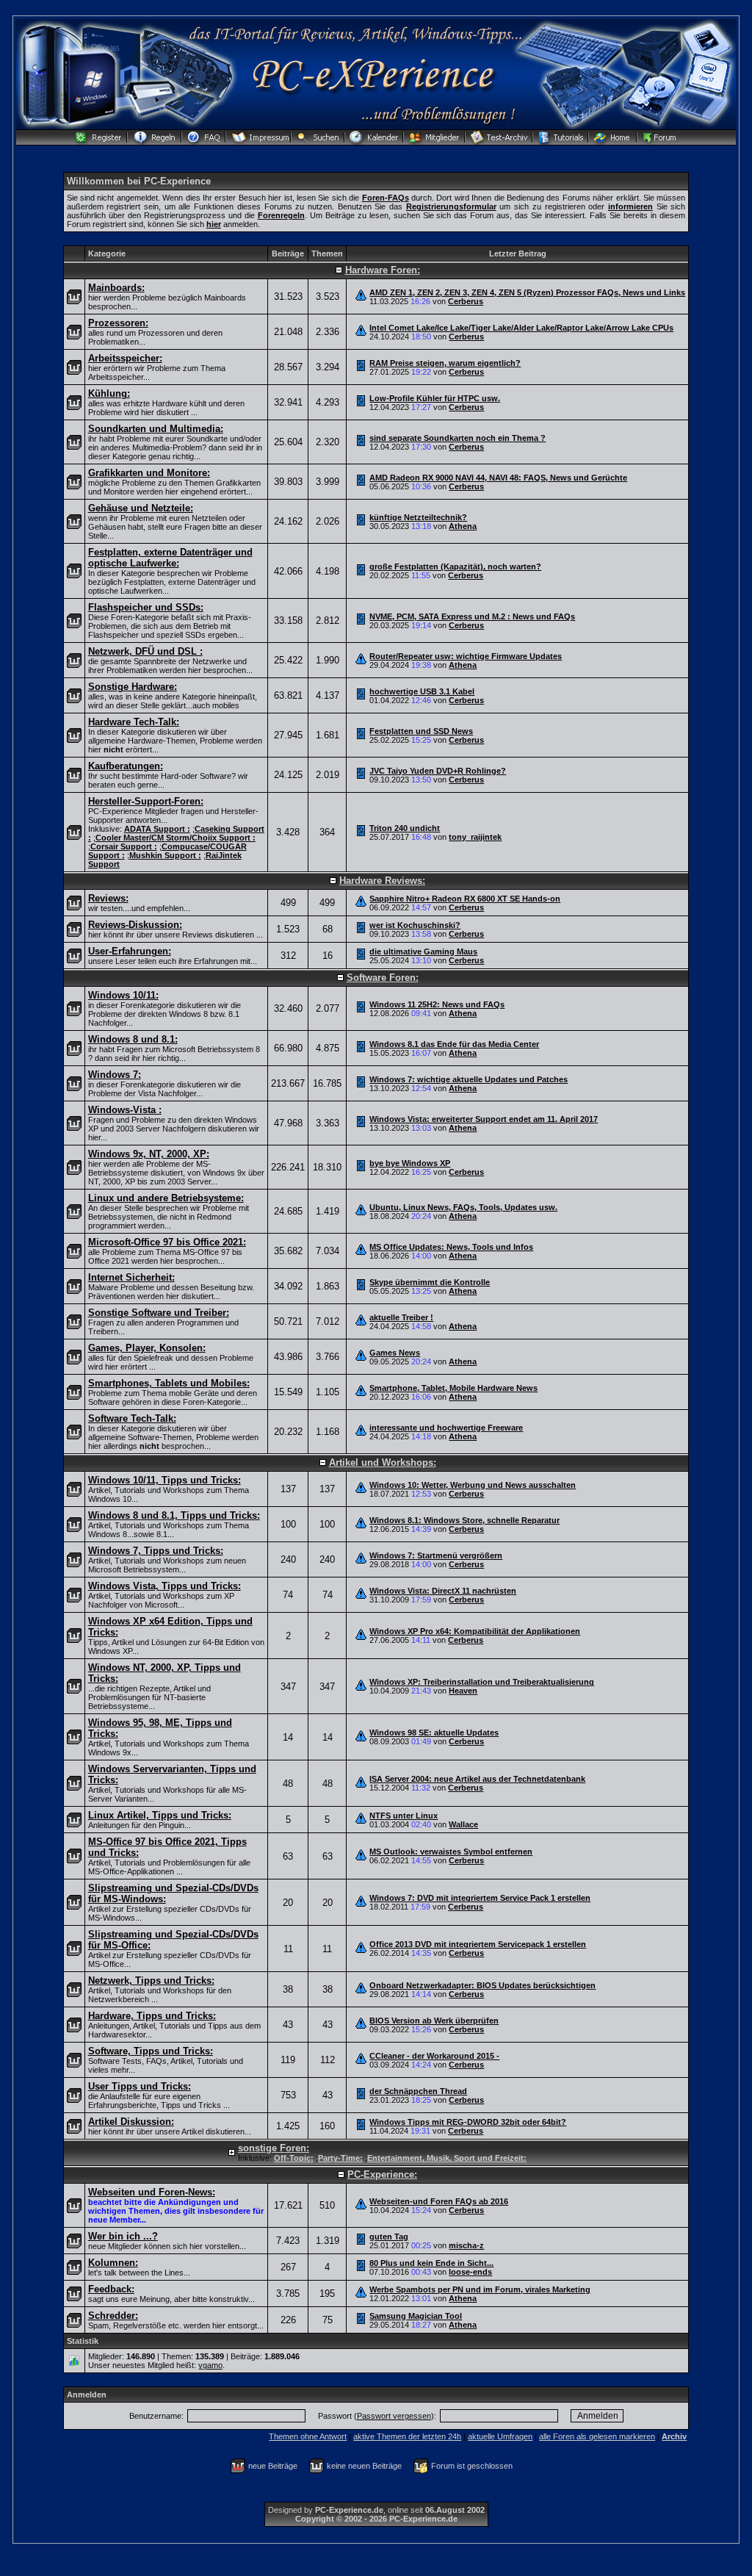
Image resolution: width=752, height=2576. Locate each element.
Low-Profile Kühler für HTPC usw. (435, 398)
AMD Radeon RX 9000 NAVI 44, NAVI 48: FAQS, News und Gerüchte (498, 478)
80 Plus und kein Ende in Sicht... (431, 2263)
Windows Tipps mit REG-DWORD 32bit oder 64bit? (468, 2122)
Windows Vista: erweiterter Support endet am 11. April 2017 (484, 1119)
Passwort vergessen (394, 2416)
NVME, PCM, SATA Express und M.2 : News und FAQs (472, 616)
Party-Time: (340, 2158)
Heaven (463, 1691)
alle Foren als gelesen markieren (597, 2436)
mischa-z (466, 2245)
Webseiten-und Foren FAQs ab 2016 (439, 2201)
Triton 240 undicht (405, 828)
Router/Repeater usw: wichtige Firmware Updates (466, 656)
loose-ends (470, 2272)
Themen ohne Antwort (308, 2436)
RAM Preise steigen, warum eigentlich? (445, 363)
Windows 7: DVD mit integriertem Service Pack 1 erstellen (480, 1898)
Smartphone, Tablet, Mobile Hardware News (453, 1388)
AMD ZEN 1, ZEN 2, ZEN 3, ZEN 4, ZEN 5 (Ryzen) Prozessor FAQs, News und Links (527, 292)
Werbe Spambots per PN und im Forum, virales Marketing (480, 2289)
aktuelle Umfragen (500, 2436)
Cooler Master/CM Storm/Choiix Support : (176, 838)
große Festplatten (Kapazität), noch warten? (455, 566)
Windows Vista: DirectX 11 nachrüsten (443, 1591)
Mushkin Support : (165, 855)
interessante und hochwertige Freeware (446, 1428)
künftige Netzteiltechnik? (418, 517)
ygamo (210, 2365)
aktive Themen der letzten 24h (407, 2436)
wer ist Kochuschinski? (415, 925)
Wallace (463, 1824)
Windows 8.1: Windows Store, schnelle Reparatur (464, 1520)
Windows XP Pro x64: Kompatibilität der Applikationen (475, 1631)
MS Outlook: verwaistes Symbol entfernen (451, 1852)
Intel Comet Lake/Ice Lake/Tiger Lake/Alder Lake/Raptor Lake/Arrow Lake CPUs (521, 328)
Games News (395, 1353)
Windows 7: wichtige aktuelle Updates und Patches (469, 1079)
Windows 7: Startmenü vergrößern (436, 1555)
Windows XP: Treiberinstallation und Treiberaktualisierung (482, 1682)
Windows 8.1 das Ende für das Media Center (454, 1044)
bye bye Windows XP (410, 1163)
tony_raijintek (475, 837)
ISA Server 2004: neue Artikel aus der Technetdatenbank (477, 1779)
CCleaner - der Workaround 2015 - (434, 2056)
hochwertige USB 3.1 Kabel (422, 691)
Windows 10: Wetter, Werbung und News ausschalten (473, 1485)
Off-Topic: (294, 2158)
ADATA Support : (157, 829)
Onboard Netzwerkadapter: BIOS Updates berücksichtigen (482, 1985)
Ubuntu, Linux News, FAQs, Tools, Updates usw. (463, 1207)
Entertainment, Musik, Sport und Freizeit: (447, 2158)
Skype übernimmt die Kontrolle (430, 1282)
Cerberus (466, 301)
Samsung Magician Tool (416, 2316)
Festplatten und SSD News (421, 731)
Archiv (674, 2436)
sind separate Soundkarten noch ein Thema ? (458, 438)
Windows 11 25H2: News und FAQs (437, 1004)
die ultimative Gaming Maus (423, 951)
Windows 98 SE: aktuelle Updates (434, 1733)
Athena (463, 526)
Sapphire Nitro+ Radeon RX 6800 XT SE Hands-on (465, 899)
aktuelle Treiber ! (401, 1317)
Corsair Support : (124, 846)
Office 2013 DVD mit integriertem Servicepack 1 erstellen (478, 1944)
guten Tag (389, 2237)
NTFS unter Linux (404, 1816)
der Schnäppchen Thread (418, 2091)
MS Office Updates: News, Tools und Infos (451, 1247)
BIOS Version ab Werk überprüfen (434, 2021)
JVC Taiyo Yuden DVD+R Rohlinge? (438, 771)
